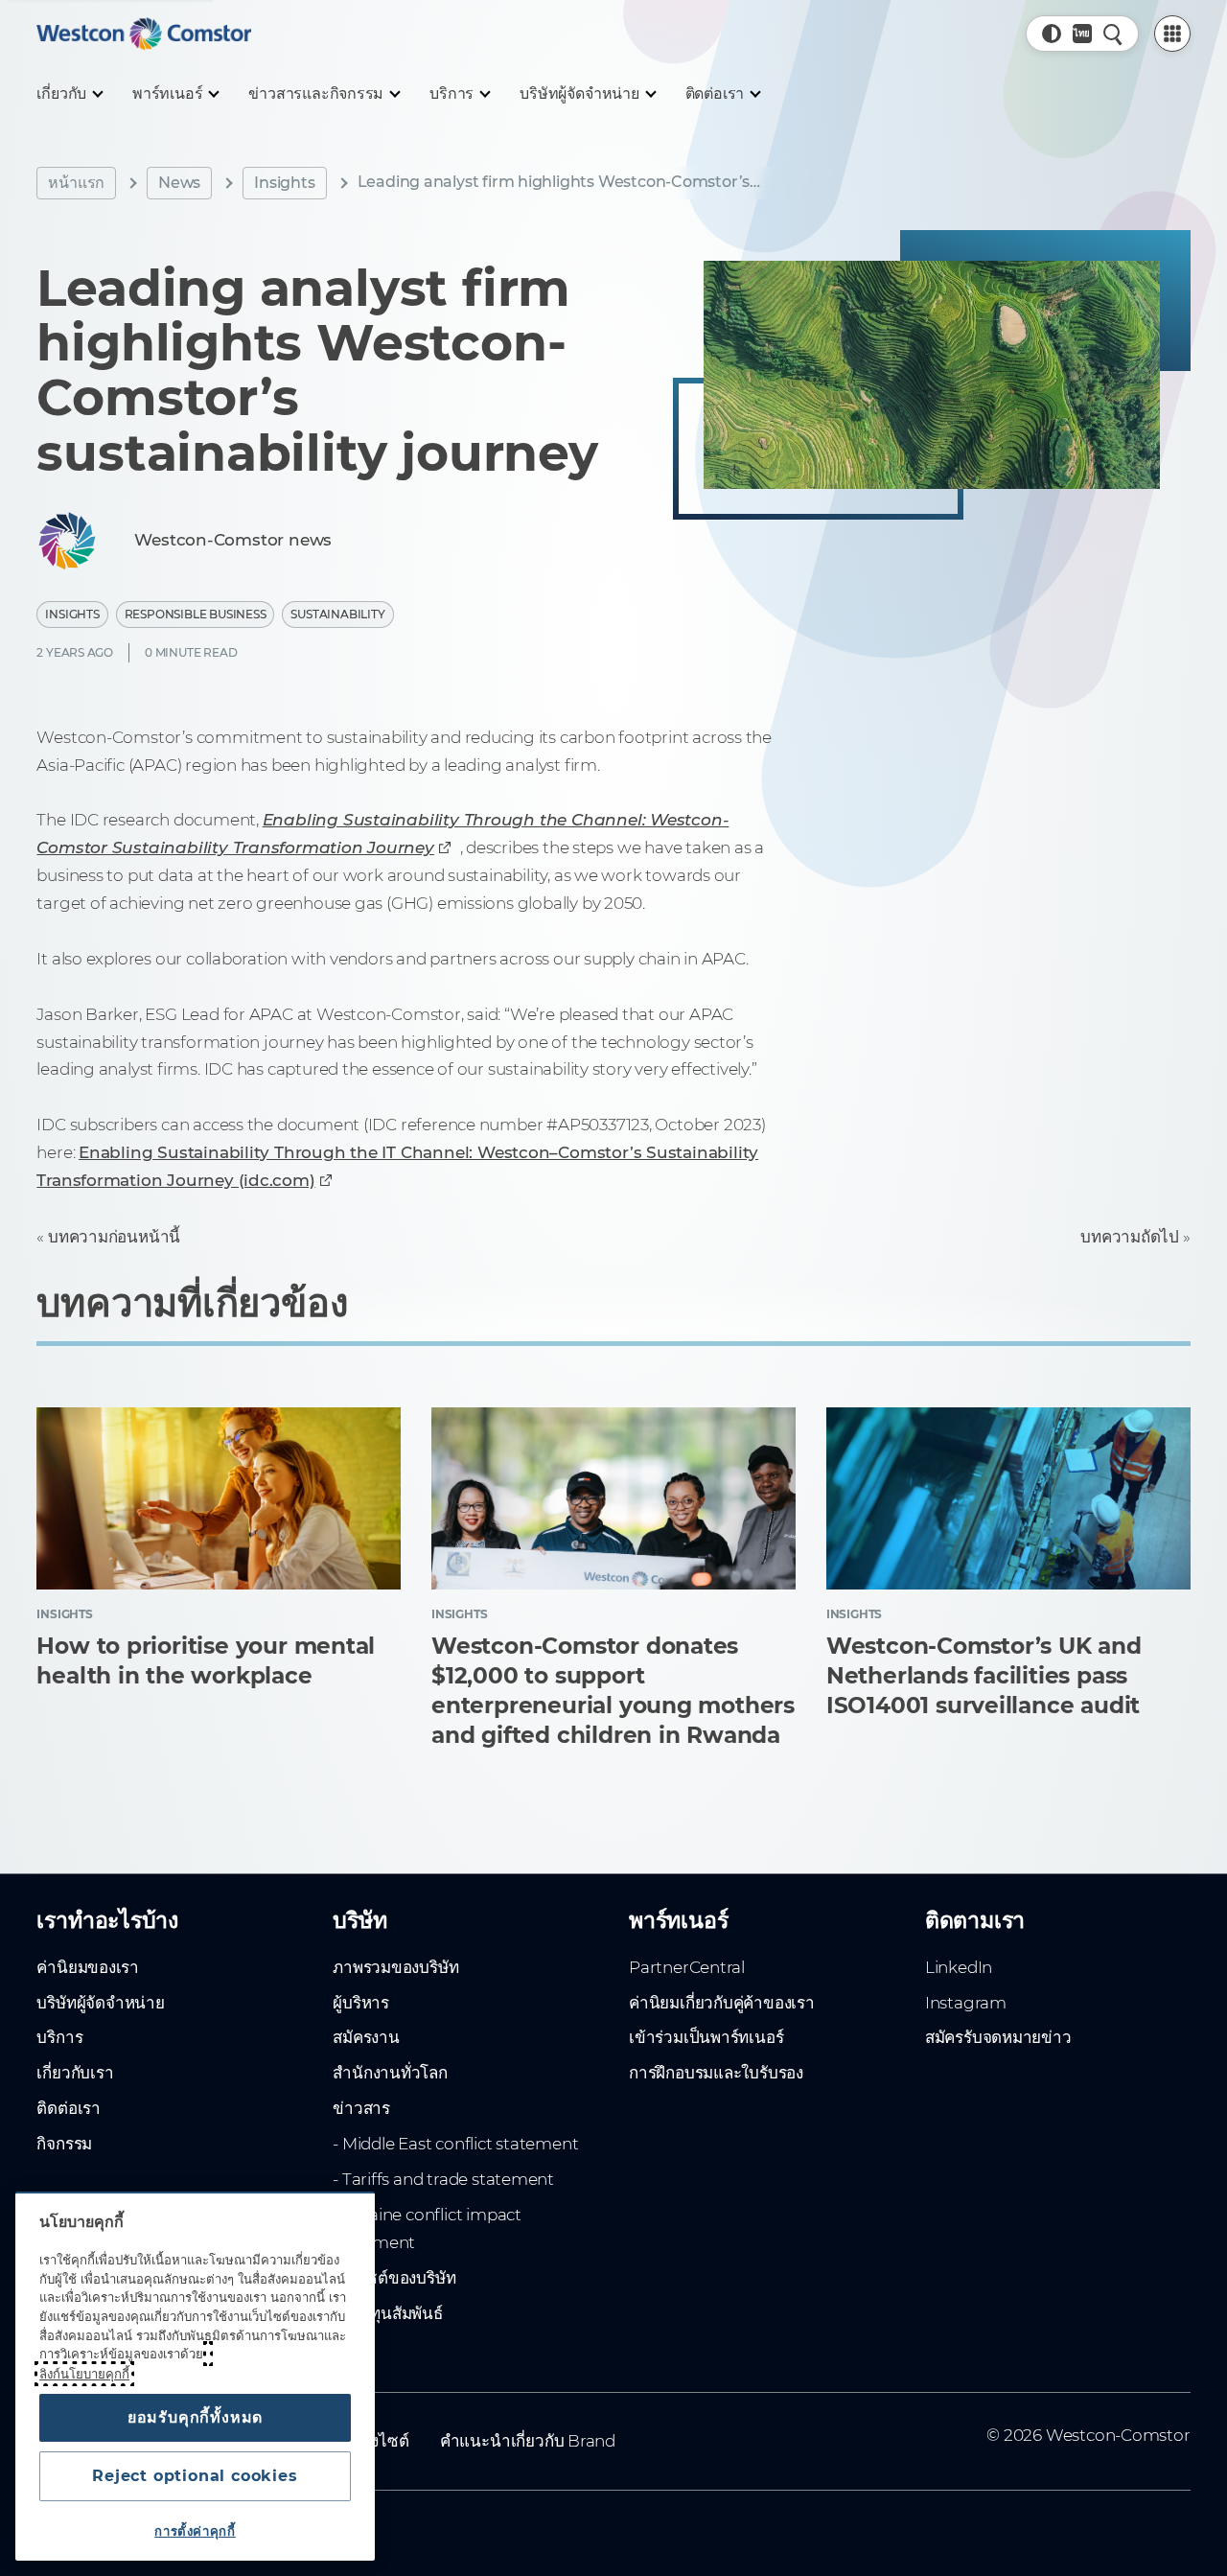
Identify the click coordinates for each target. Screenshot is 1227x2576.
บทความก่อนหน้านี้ (114, 1237)
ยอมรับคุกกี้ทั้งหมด (195, 2417)
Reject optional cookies (195, 2476)
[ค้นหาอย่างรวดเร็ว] (1113, 34)
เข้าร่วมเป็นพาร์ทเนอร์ (706, 2037)
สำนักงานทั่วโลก (390, 2073)
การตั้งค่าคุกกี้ (195, 2531)
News (179, 183)
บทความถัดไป (1130, 1237)
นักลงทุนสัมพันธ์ (388, 2313)
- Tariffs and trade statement (443, 2179)
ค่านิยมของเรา (88, 1967)
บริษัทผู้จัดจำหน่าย (100, 2003)
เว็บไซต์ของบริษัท (394, 2278)
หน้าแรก (76, 183)
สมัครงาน (366, 2037)
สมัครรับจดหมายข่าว (998, 2037)
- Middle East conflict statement (455, 2144)
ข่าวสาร (361, 2108)
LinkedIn (959, 1967)
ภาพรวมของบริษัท (395, 1967)
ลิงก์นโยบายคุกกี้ (84, 2374)
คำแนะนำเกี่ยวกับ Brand (528, 2441)
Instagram (966, 2003)
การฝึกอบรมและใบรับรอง (716, 2073)
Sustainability (337, 614)
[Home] (144, 34)
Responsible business (196, 614)
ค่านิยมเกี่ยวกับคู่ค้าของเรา (722, 2003)
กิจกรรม (64, 2144)
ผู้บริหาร (361, 2003)
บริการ (59, 2037)
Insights (284, 183)
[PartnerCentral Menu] (1172, 34)
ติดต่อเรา (69, 2108)
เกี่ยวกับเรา (75, 2073)
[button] (1052, 34)
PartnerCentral (687, 1967)
